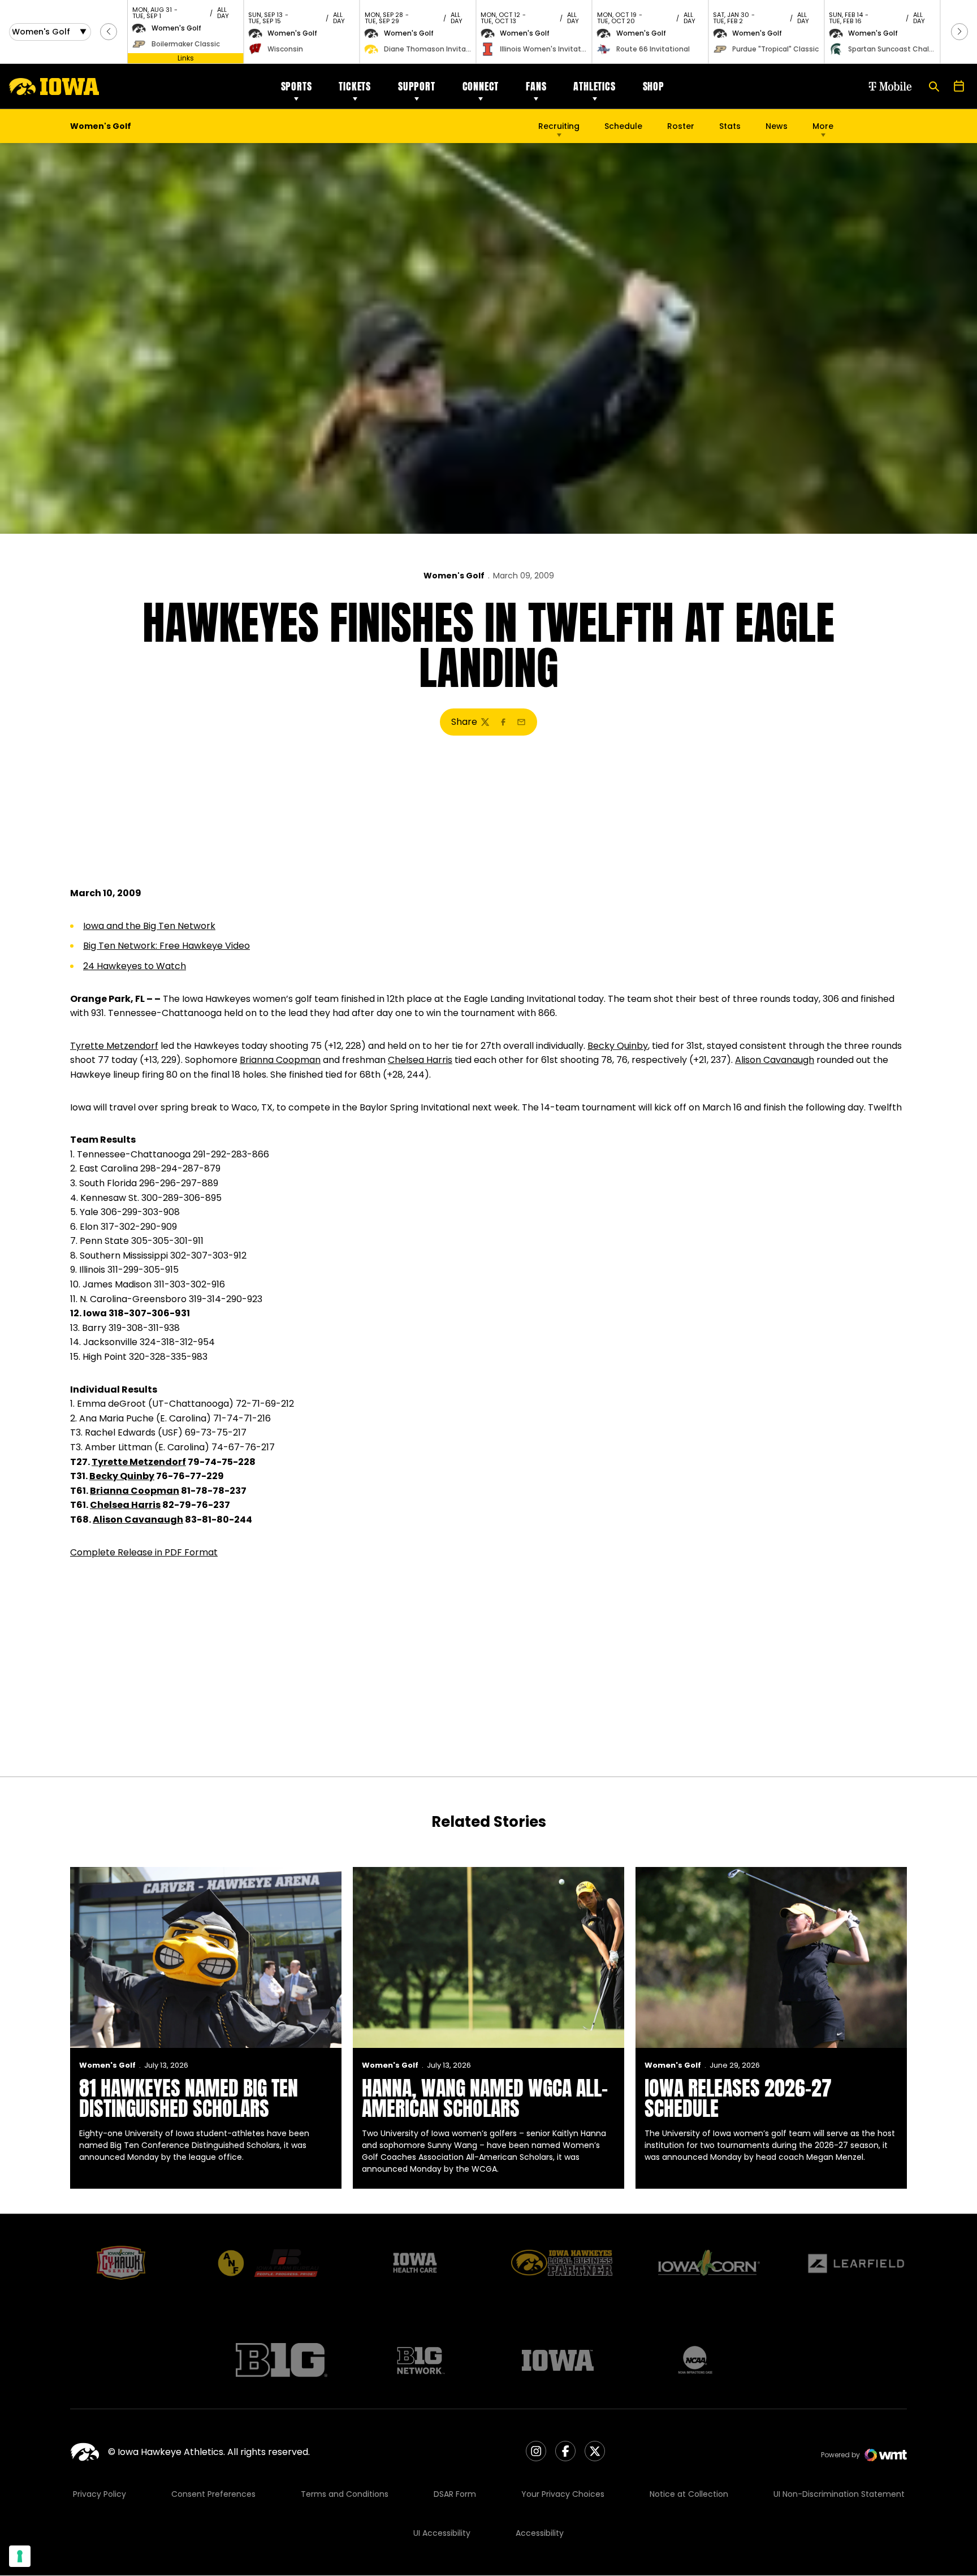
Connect (481, 86)
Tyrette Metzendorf (114, 1046)
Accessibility (540, 2533)
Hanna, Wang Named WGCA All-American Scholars (485, 2098)
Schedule (623, 126)
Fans (536, 86)
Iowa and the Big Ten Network (149, 926)
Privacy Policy (100, 2494)
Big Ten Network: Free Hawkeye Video (167, 946)
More (823, 126)
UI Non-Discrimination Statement (839, 2494)
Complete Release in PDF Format (144, 1552)
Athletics (594, 86)
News (777, 126)
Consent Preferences (213, 2494)
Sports (297, 86)
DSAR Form (455, 2494)
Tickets (355, 86)
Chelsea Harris (420, 1060)
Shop (654, 86)
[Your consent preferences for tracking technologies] (20, 2556)
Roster (681, 126)
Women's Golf (454, 576)
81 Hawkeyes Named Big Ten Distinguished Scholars (189, 2098)
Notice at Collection (689, 2494)
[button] (109, 32)
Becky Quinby (618, 1046)
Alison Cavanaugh (775, 1060)
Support (417, 86)
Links (186, 58)
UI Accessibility (442, 2533)
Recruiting (559, 126)
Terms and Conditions (345, 2494)
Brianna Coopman (280, 1060)
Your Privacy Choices (563, 2494)
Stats (730, 126)
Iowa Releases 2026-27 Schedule (738, 2098)
